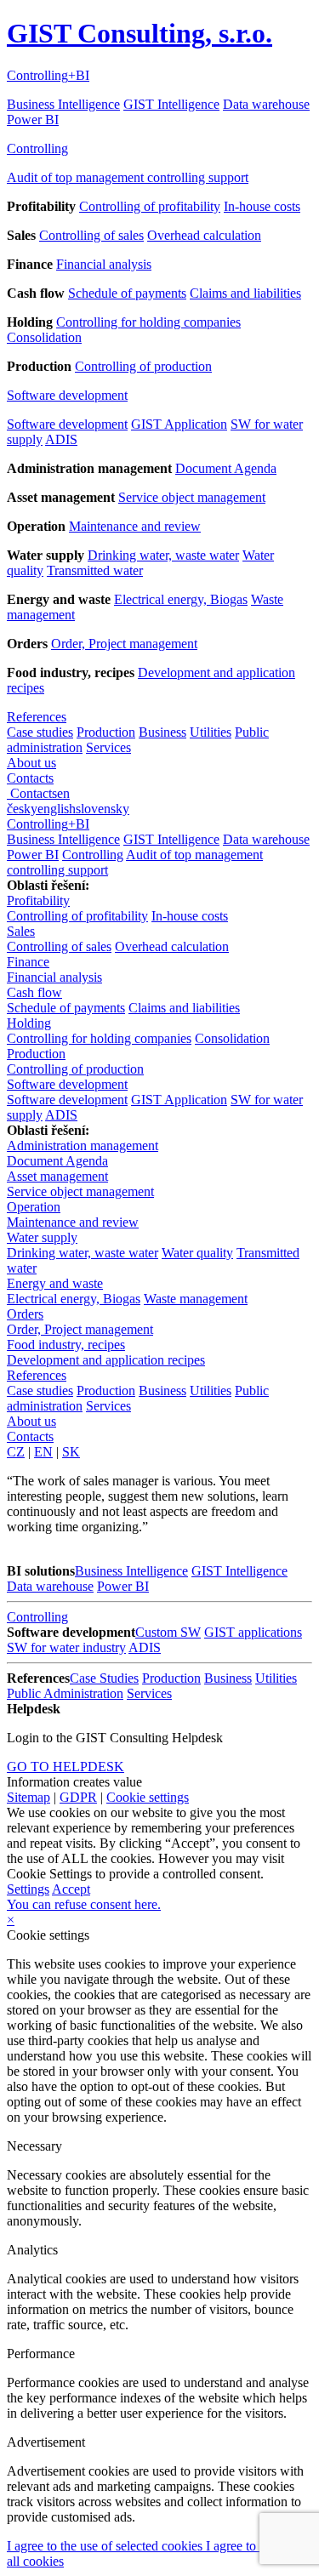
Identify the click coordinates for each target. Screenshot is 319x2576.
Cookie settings (148, 1797)
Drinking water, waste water (163, 555)
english (57, 809)
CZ (16, 1452)
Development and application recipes (106, 1360)
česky (22, 809)
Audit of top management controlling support (128, 177)
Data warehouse (266, 104)
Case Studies (104, 1678)
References (37, 717)
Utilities (211, 732)
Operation (34, 1207)
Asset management (57, 1176)
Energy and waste (55, 1283)
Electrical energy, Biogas (181, 599)
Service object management (192, 497)
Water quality (197, 1253)
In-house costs (262, 206)
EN (43, 1452)
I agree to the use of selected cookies (106, 2546)
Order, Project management (124, 644)
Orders (25, 1314)
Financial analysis (104, 264)
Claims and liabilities (245, 293)
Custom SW (168, 1632)
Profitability (38, 900)
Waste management (196, 1299)
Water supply (42, 1237)
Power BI (33, 120)
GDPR (78, 1797)
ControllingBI (48, 75)
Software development (67, 395)
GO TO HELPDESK (66, 1767)
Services (108, 747)
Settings (28, 1889)
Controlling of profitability (150, 206)
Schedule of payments (127, 293)
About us (31, 763)
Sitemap (28, 1797)
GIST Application (179, 424)
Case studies (40, 732)
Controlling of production (143, 366)
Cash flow (34, 992)
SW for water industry (66, 1647)
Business (162, 732)
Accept (71, 1889)
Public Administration (65, 1693)
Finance (28, 962)
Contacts (30, 778)
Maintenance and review (135, 526)
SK (71, 1452)
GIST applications (253, 1632)
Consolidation (44, 337)
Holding (29, 1023)
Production (106, 732)
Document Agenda (226, 468)
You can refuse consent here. (84, 1904)
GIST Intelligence (171, 104)
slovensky (103, 809)
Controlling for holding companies (148, 322)
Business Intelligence (63, 104)
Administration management (83, 1146)
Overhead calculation (204, 235)
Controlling (37, 148)
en (63, 793)
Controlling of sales (91, 235)
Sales (21, 931)
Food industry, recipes (66, 1345)
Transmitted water (95, 570)
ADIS (61, 439)
